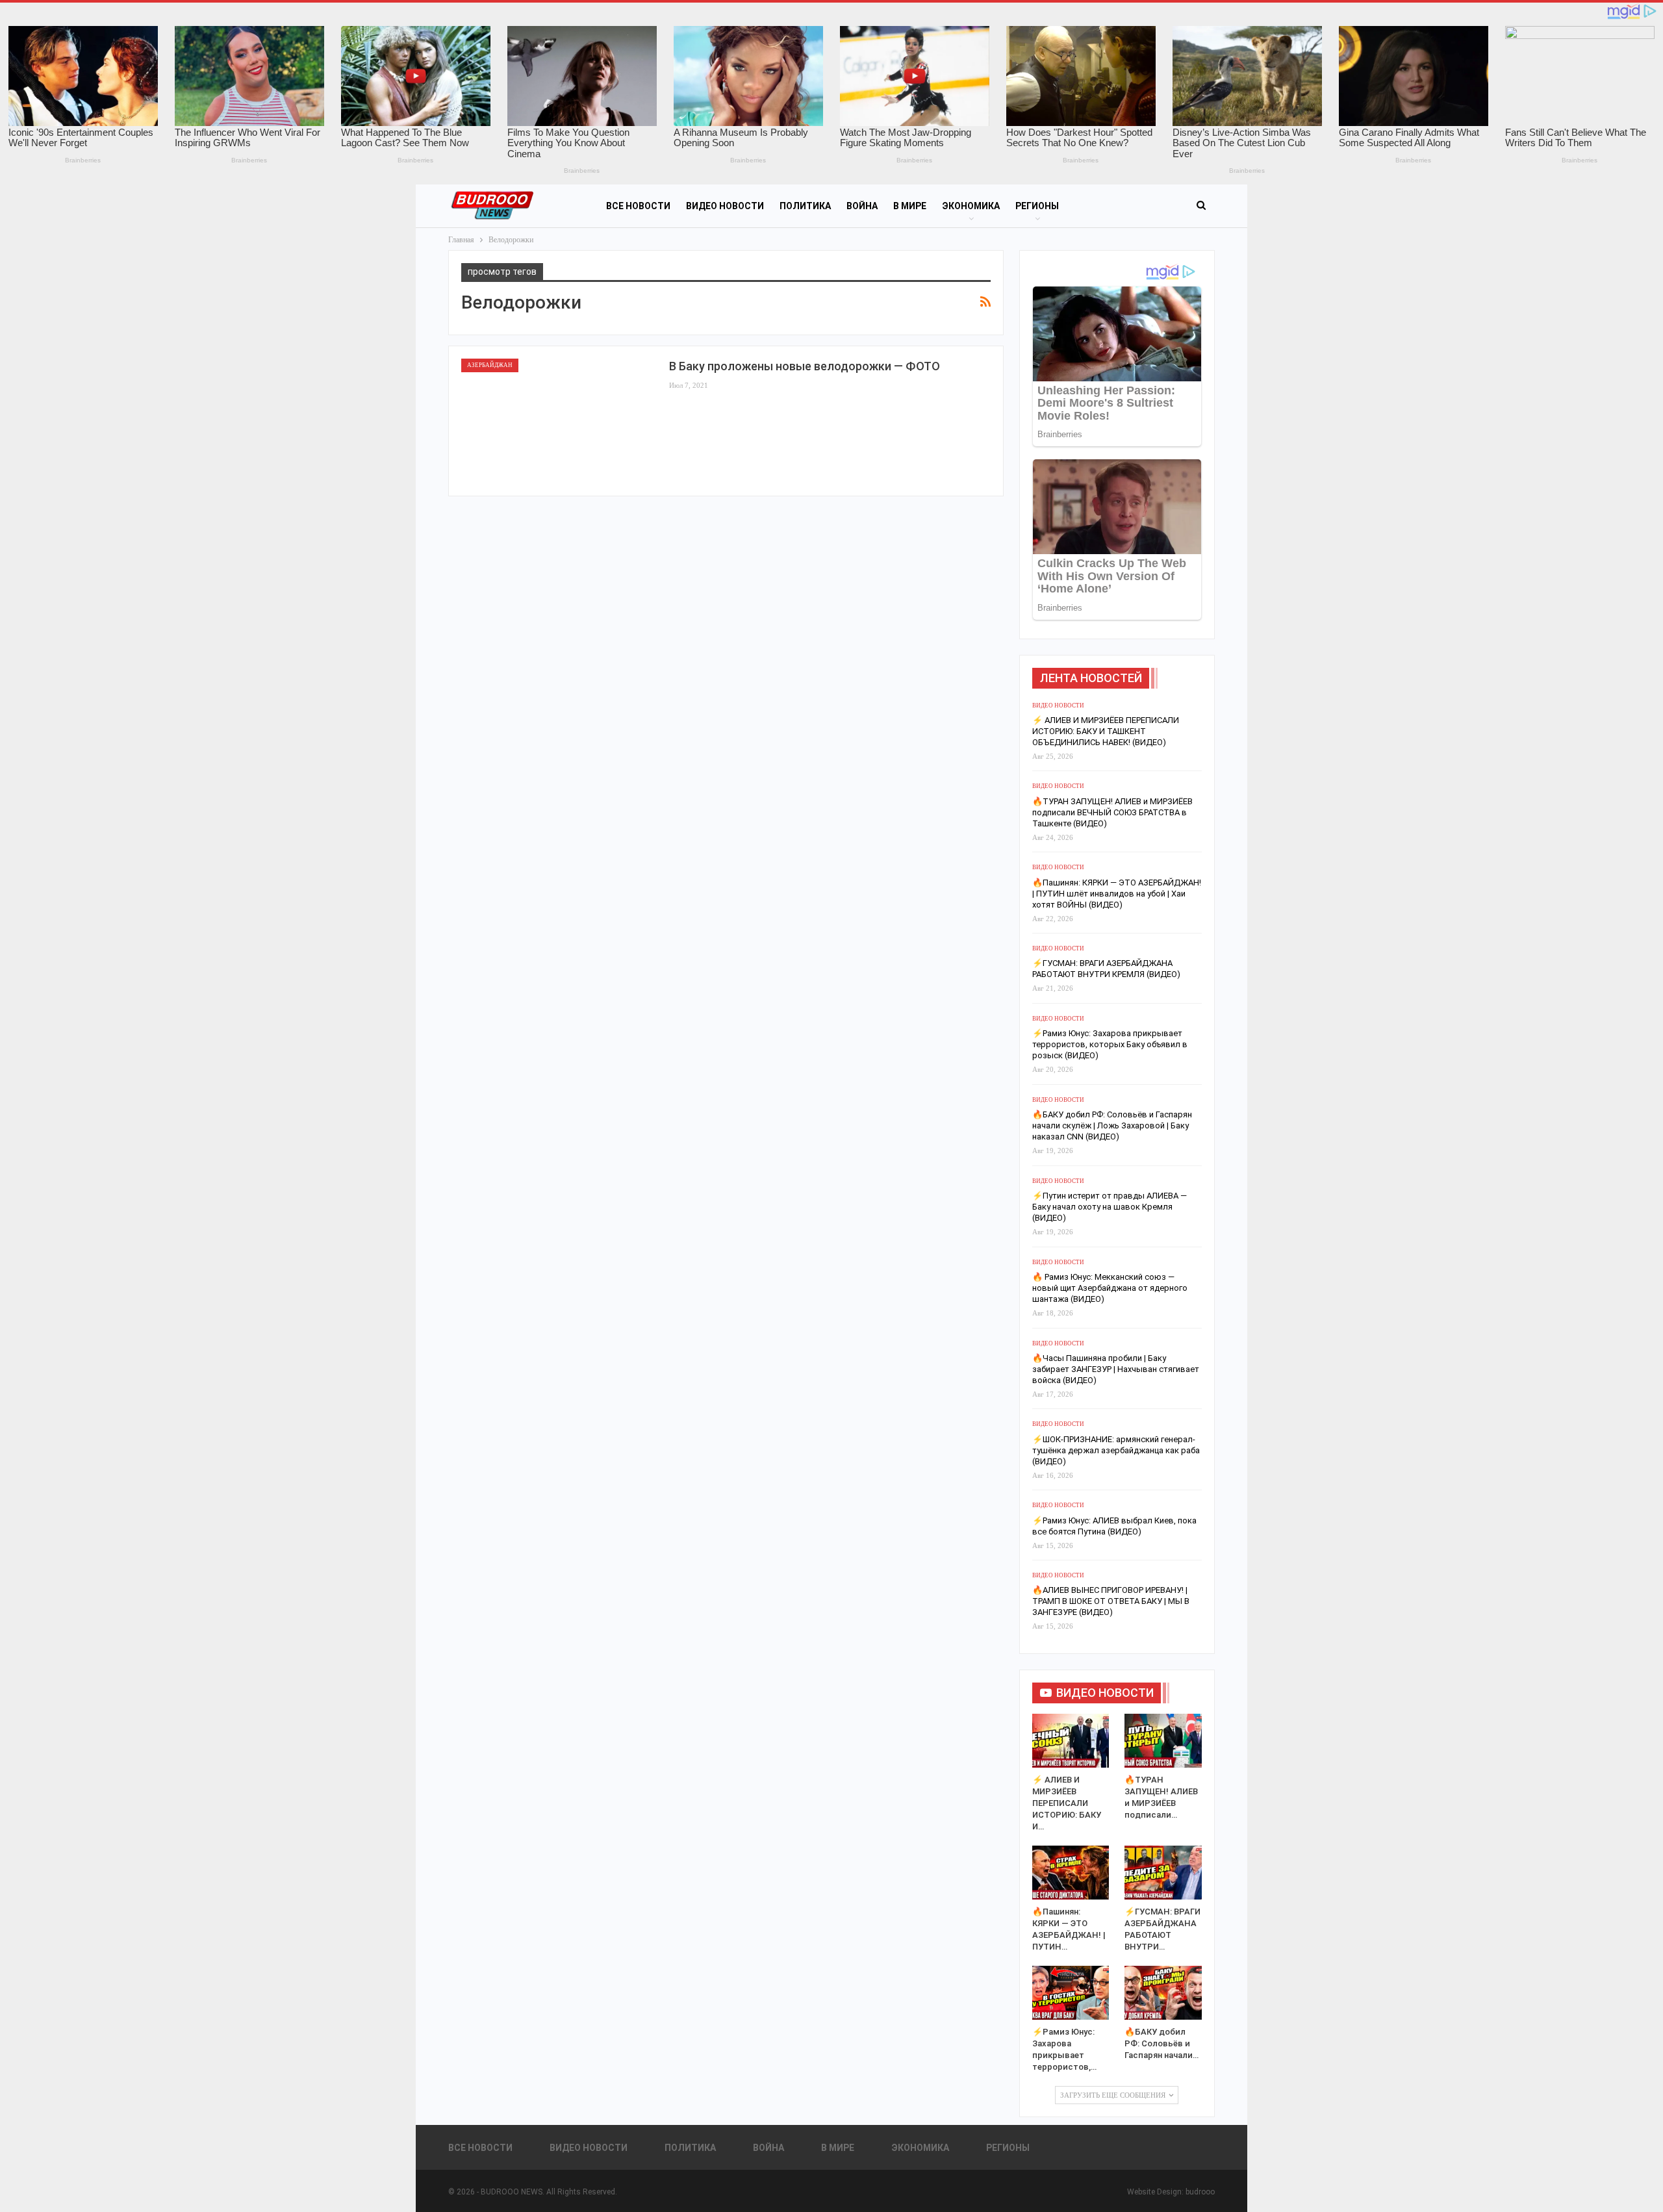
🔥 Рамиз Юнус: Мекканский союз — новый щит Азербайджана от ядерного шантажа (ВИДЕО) (1110, 1288)
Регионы (1037, 206)
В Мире (910, 206)
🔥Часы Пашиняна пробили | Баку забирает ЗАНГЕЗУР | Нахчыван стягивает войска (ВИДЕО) (1116, 1369)
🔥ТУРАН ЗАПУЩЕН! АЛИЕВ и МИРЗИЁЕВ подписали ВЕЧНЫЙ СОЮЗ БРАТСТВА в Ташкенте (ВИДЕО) (1112, 812)
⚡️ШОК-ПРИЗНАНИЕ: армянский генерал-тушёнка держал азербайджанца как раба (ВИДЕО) (1116, 1450)
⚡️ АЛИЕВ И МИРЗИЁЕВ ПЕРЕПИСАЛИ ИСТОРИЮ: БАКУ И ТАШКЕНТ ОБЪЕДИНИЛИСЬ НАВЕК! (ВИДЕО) (1106, 731)
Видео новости (725, 206)
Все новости (638, 206)
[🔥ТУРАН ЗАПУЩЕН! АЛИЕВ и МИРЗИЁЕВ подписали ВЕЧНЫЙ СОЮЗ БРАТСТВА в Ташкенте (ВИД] (1163, 1741)
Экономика (971, 206)
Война (862, 206)
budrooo (1200, 2192)
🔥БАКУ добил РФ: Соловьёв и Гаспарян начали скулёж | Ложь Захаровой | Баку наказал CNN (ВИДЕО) (1112, 1125)
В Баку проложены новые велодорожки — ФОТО (805, 366)
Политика (805, 206)
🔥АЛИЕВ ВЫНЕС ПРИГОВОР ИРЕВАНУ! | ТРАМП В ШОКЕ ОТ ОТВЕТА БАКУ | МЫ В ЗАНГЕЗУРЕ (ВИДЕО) (1111, 1601)
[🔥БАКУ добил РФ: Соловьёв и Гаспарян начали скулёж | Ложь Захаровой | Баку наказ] (1163, 1993)
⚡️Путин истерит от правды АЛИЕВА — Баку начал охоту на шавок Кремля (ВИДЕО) (1110, 1207)
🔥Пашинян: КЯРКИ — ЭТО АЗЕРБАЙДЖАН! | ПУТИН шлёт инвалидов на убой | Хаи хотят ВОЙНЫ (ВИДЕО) (1117, 894)
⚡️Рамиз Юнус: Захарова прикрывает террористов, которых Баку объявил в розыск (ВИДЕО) (1110, 1044)
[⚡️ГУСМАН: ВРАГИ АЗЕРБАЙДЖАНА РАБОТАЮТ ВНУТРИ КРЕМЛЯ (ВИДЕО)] (1163, 1873)
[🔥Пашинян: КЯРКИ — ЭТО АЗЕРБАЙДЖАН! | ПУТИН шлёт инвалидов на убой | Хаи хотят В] (1071, 1873)
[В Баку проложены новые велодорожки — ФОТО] (559, 421)
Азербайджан (490, 365)
